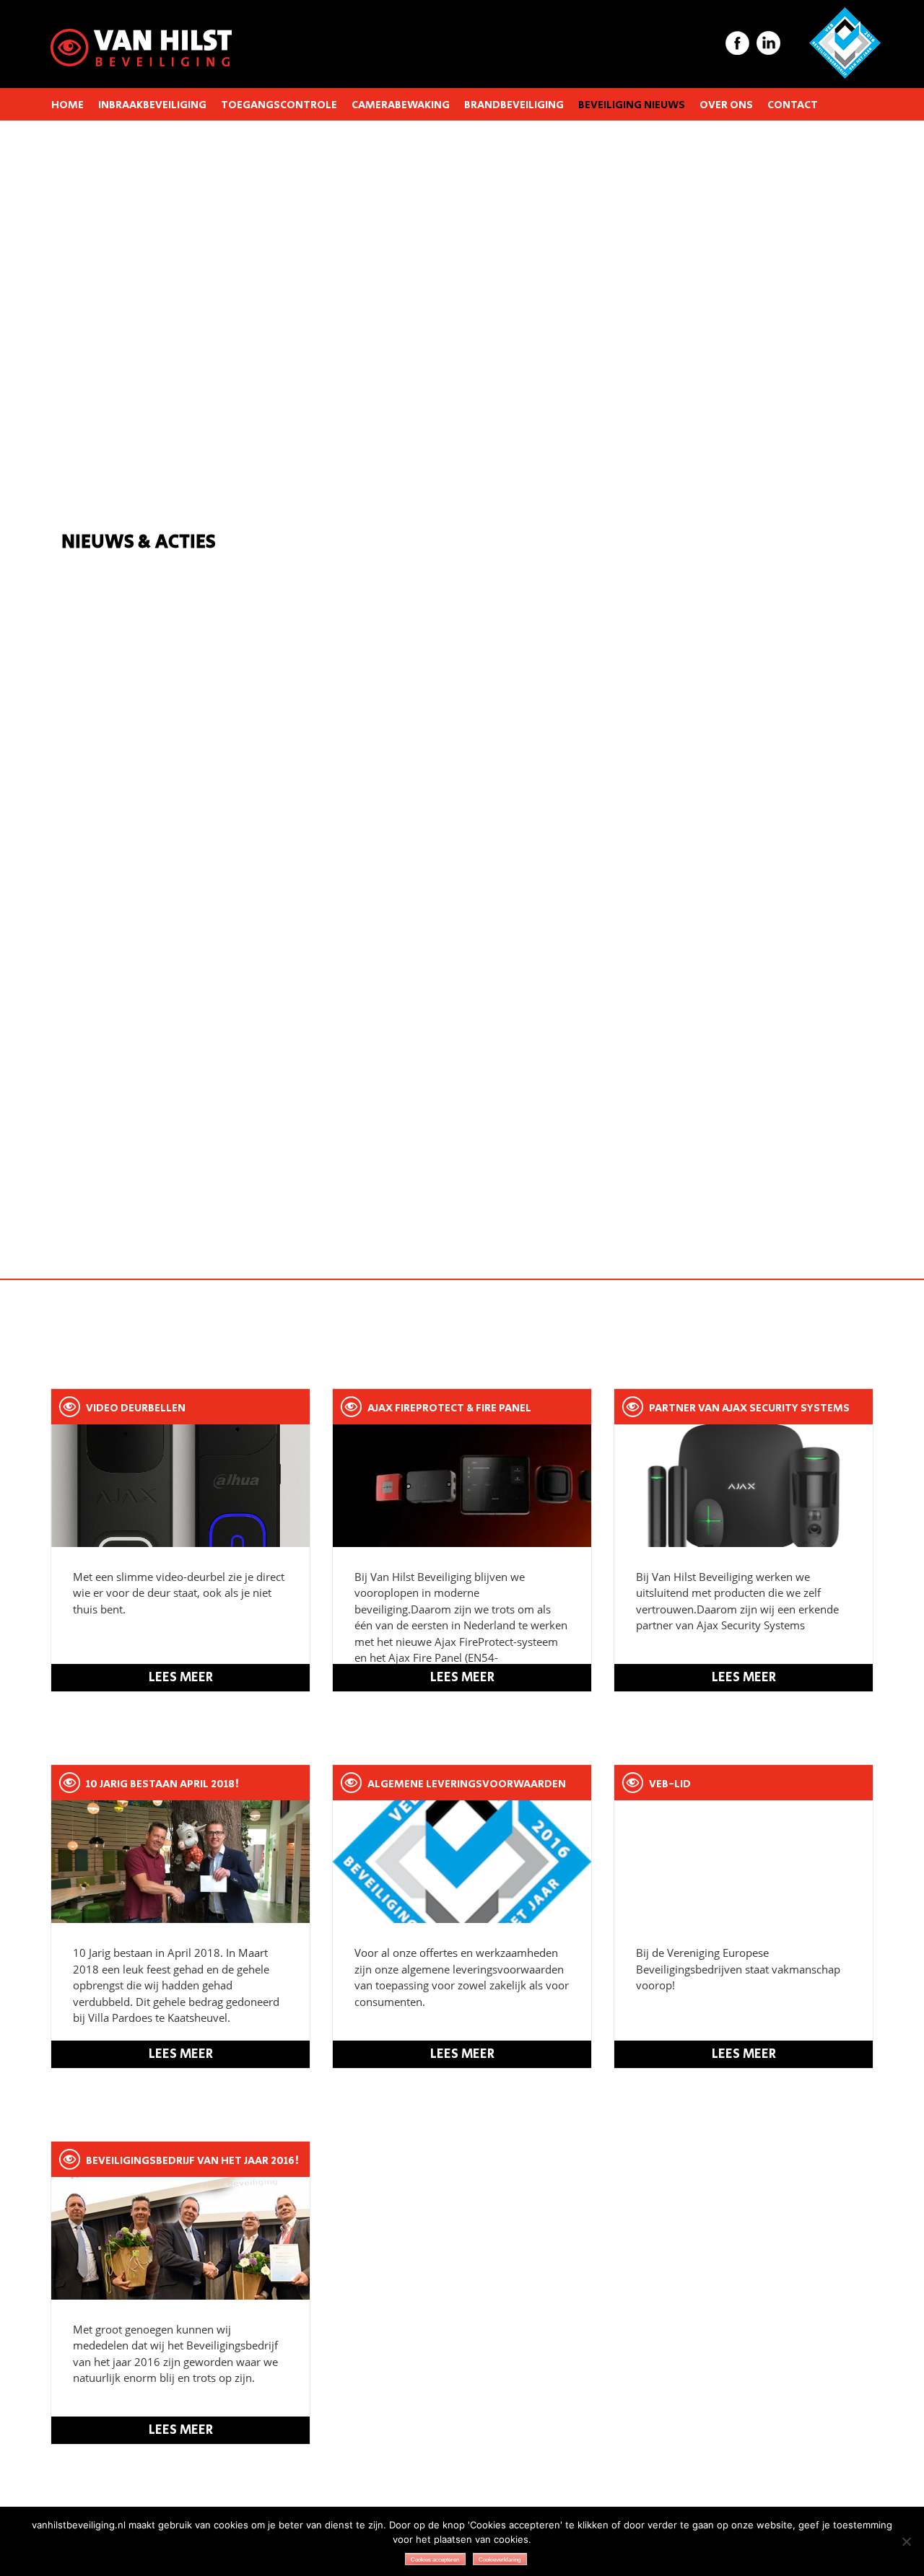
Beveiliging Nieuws (632, 105)
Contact (793, 105)
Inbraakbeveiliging (152, 105)
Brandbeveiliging (514, 105)
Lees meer (181, 1678)
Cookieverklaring (500, 2560)
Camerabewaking (401, 105)
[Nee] (906, 2541)
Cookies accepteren (435, 2560)
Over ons (726, 105)
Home (67, 105)
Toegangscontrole (279, 105)
